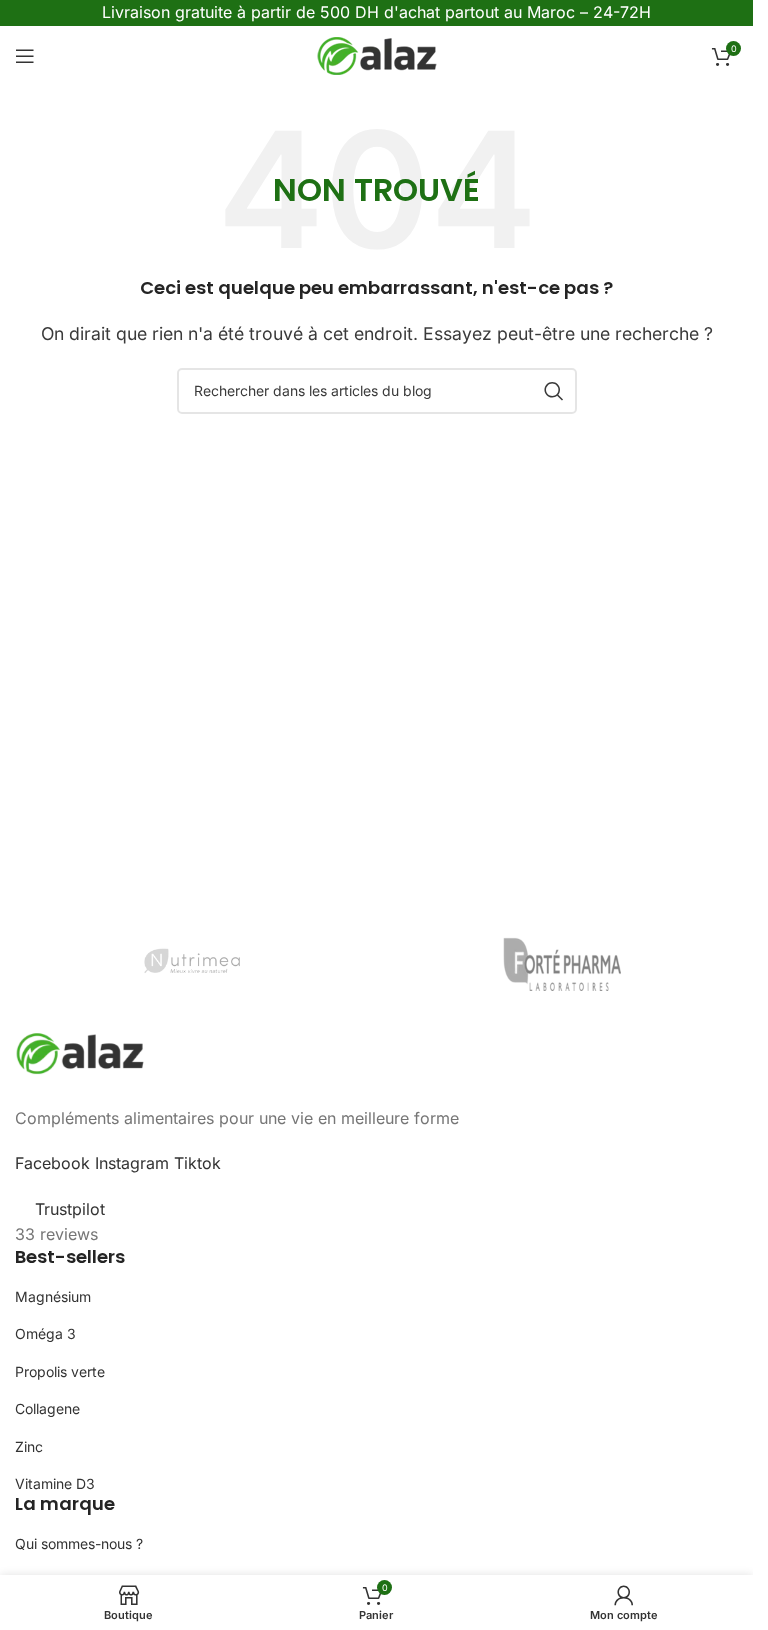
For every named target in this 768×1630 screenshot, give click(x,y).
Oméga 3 (45, 1333)
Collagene (47, 1408)
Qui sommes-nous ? (79, 1543)
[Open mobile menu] (25, 56)
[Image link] (80, 1051)
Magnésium (53, 1296)
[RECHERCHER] (554, 391)
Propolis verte (60, 1371)
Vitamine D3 (55, 1483)
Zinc (29, 1446)
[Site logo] (377, 54)
